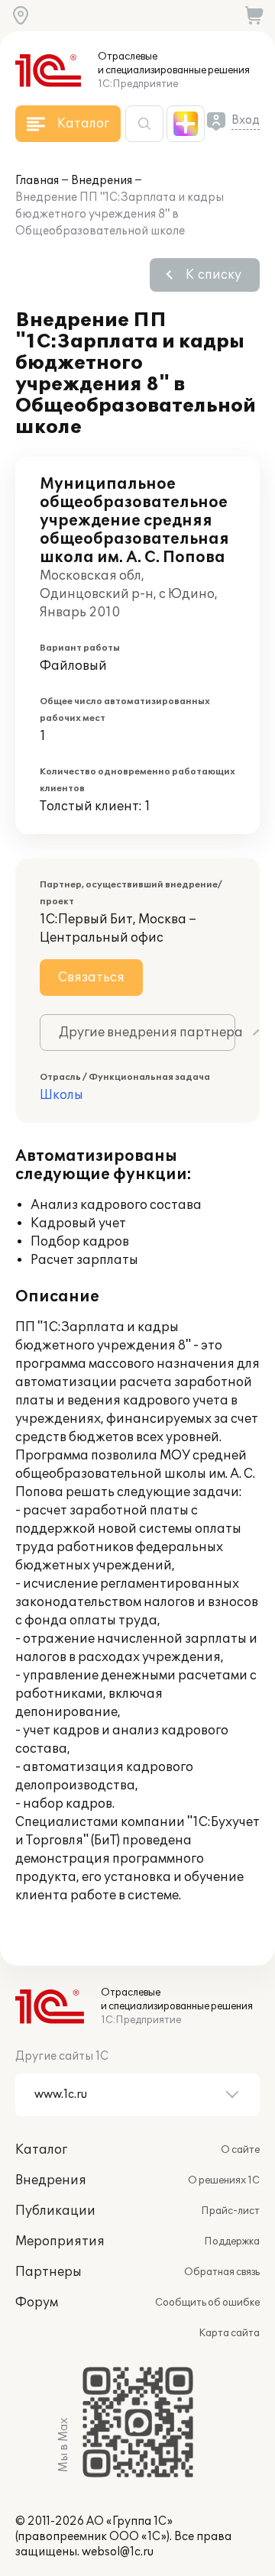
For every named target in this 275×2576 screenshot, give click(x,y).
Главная (37, 181)
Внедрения (102, 181)
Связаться (91, 978)
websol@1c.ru (118, 2552)
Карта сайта (229, 2333)
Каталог (41, 2150)
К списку (214, 275)
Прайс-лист (230, 2211)
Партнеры (49, 2272)
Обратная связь (222, 2272)
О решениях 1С (224, 2180)
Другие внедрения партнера (147, 1033)
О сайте (240, 2150)
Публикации (55, 2211)
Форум (37, 2303)
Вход (246, 120)
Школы (61, 1095)
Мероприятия (60, 2241)
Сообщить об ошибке (207, 2303)
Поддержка (232, 2241)
